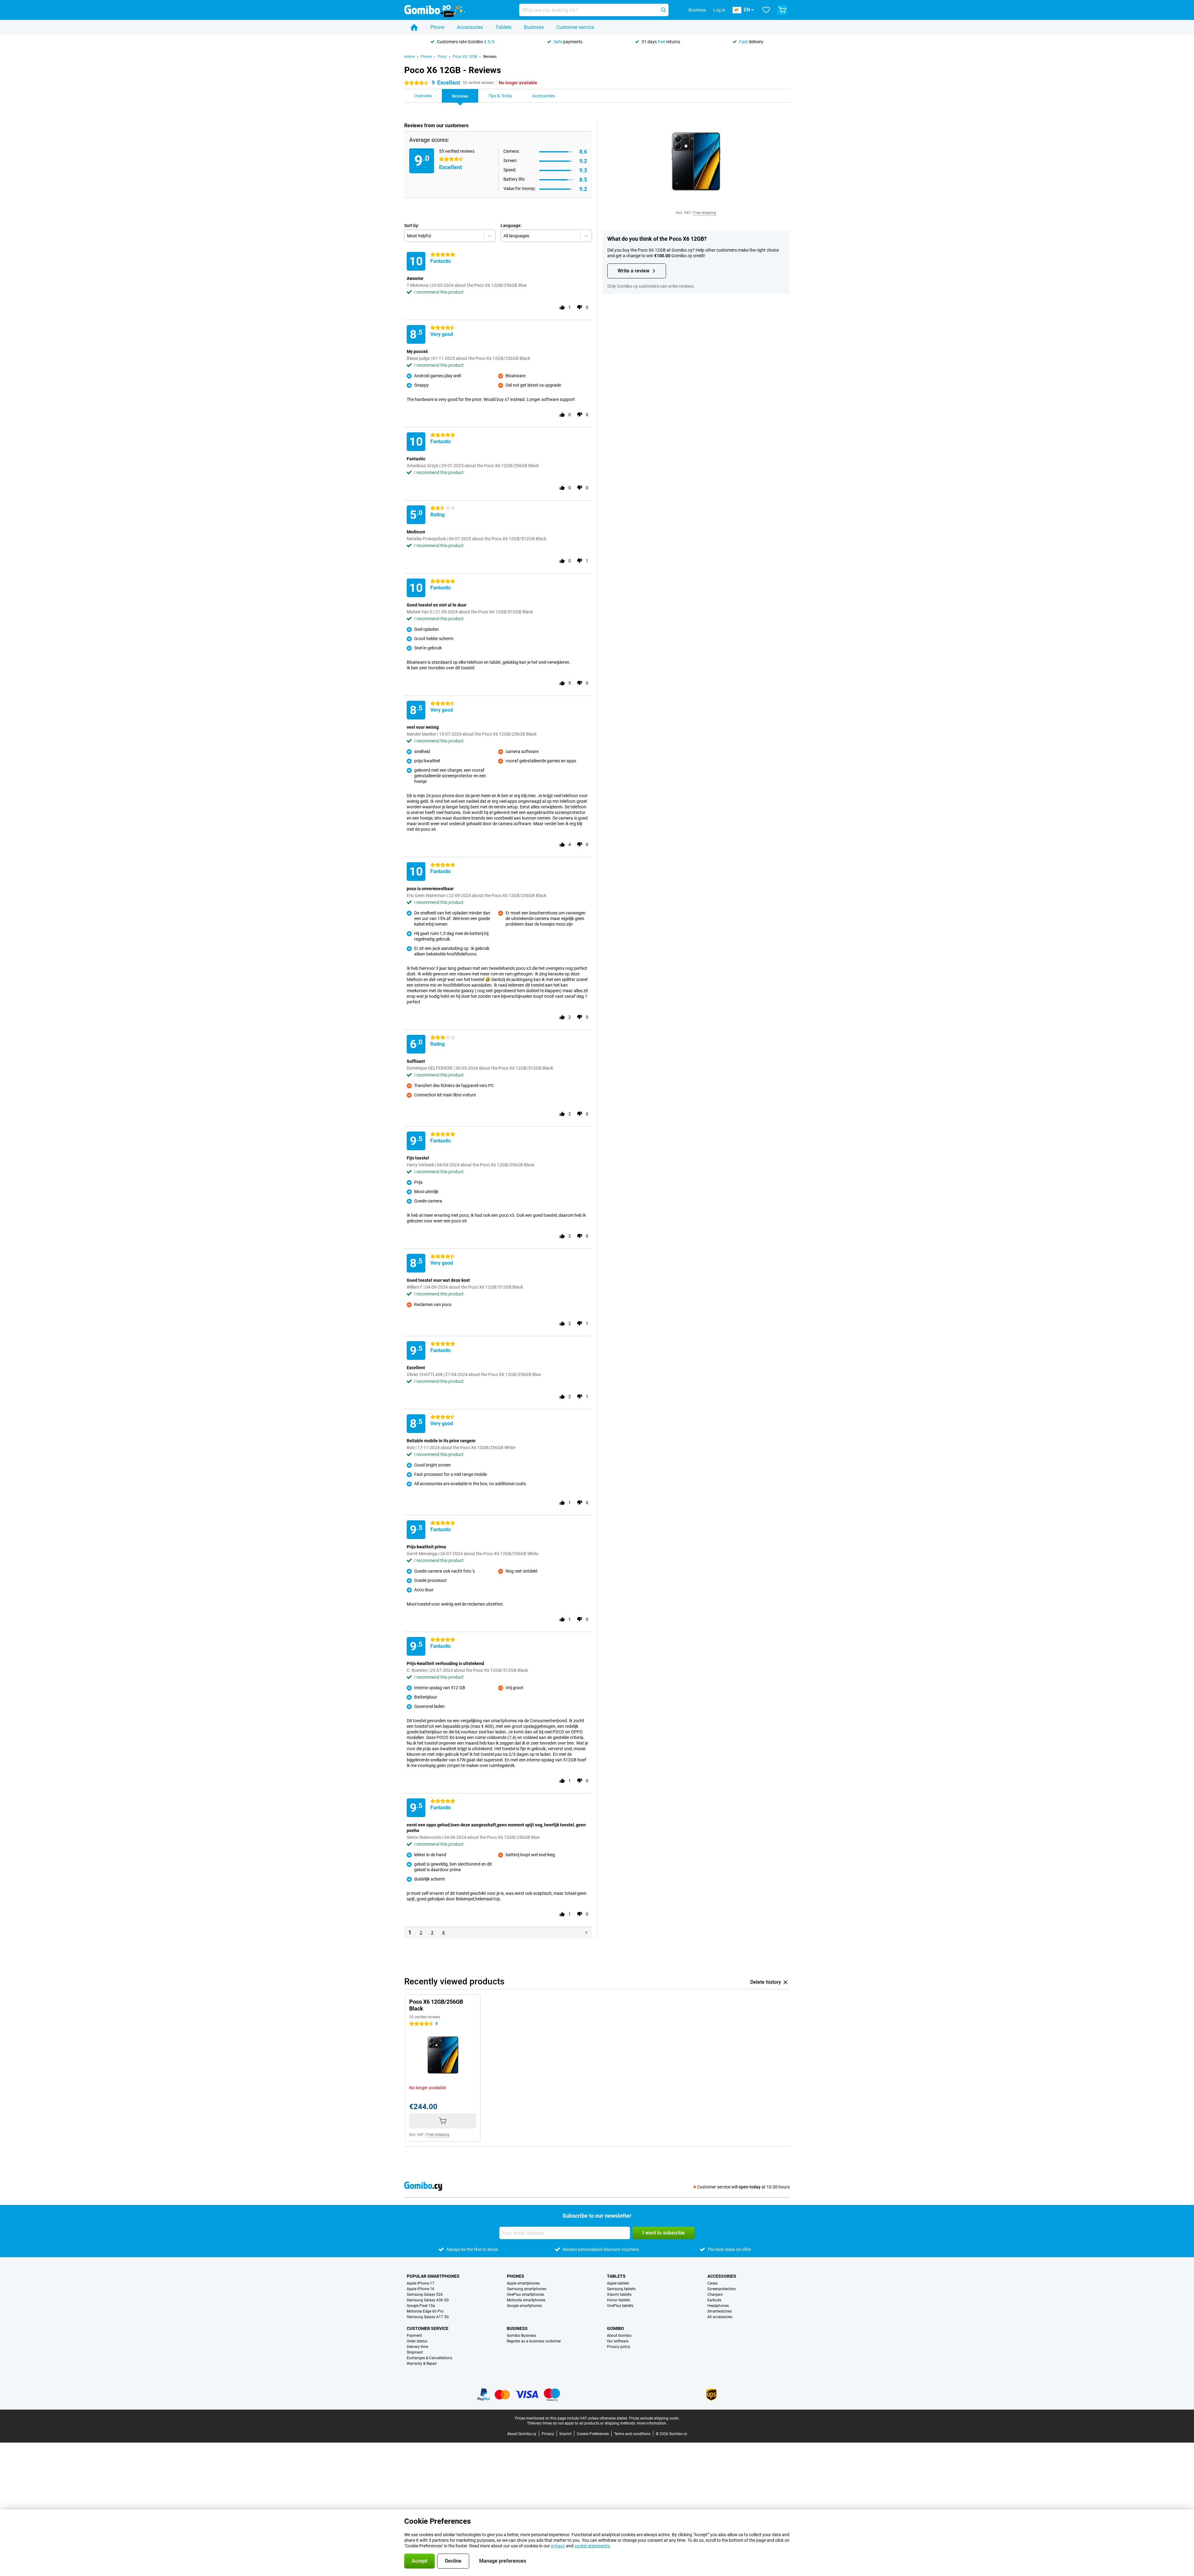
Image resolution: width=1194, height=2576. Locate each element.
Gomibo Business (521, 2336)
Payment (414, 2336)
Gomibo (616, 2328)
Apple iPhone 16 (421, 2289)
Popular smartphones (433, 2276)
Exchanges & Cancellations (429, 2358)
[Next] (586, 1932)
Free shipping (705, 213)
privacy (558, 2546)
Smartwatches (720, 2311)
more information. (652, 2423)
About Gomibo (619, 2336)
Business (534, 27)
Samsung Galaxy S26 (425, 2295)
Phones (516, 2276)
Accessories (470, 27)
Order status (417, 2341)
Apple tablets (618, 2283)
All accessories (720, 2317)
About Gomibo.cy (522, 2434)
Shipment (415, 2352)
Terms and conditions (632, 2434)
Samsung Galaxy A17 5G (428, 2317)
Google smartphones (524, 2306)
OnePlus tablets (620, 2306)
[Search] (664, 10)
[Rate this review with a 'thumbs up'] (562, 307)
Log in (719, 10)
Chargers (715, 2295)
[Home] (414, 27)
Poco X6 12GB (465, 57)
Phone (437, 27)
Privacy (548, 2434)
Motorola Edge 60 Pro (425, 2311)
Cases (713, 2283)
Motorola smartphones (526, 2300)
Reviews (490, 57)
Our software (618, 2341)
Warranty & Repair (422, 2364)
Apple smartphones (523, 2283)
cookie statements (592, 2546)
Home (409, 57)
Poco (442, 57)
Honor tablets (618, 2300)
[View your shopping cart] (782, 10)
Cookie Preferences (593, 2434)
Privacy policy (619, 2347)
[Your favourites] (766, 10)
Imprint (565, 2434)
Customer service (575, 27)
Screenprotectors (722, 2289)
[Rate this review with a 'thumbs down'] (580, 307)
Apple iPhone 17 (421, 2283)
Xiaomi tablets (619, 2295)
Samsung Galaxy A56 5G (428, 2300)
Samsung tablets (621, 2289)
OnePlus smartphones (525, 2295)
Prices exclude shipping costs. (654, 2418)
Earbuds (714, 2300)
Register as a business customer (534, 2341)
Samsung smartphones (527, 2289)
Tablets (503, 27)
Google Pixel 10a (421, 2306)
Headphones (718, 2306)
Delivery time (417, 2347)
